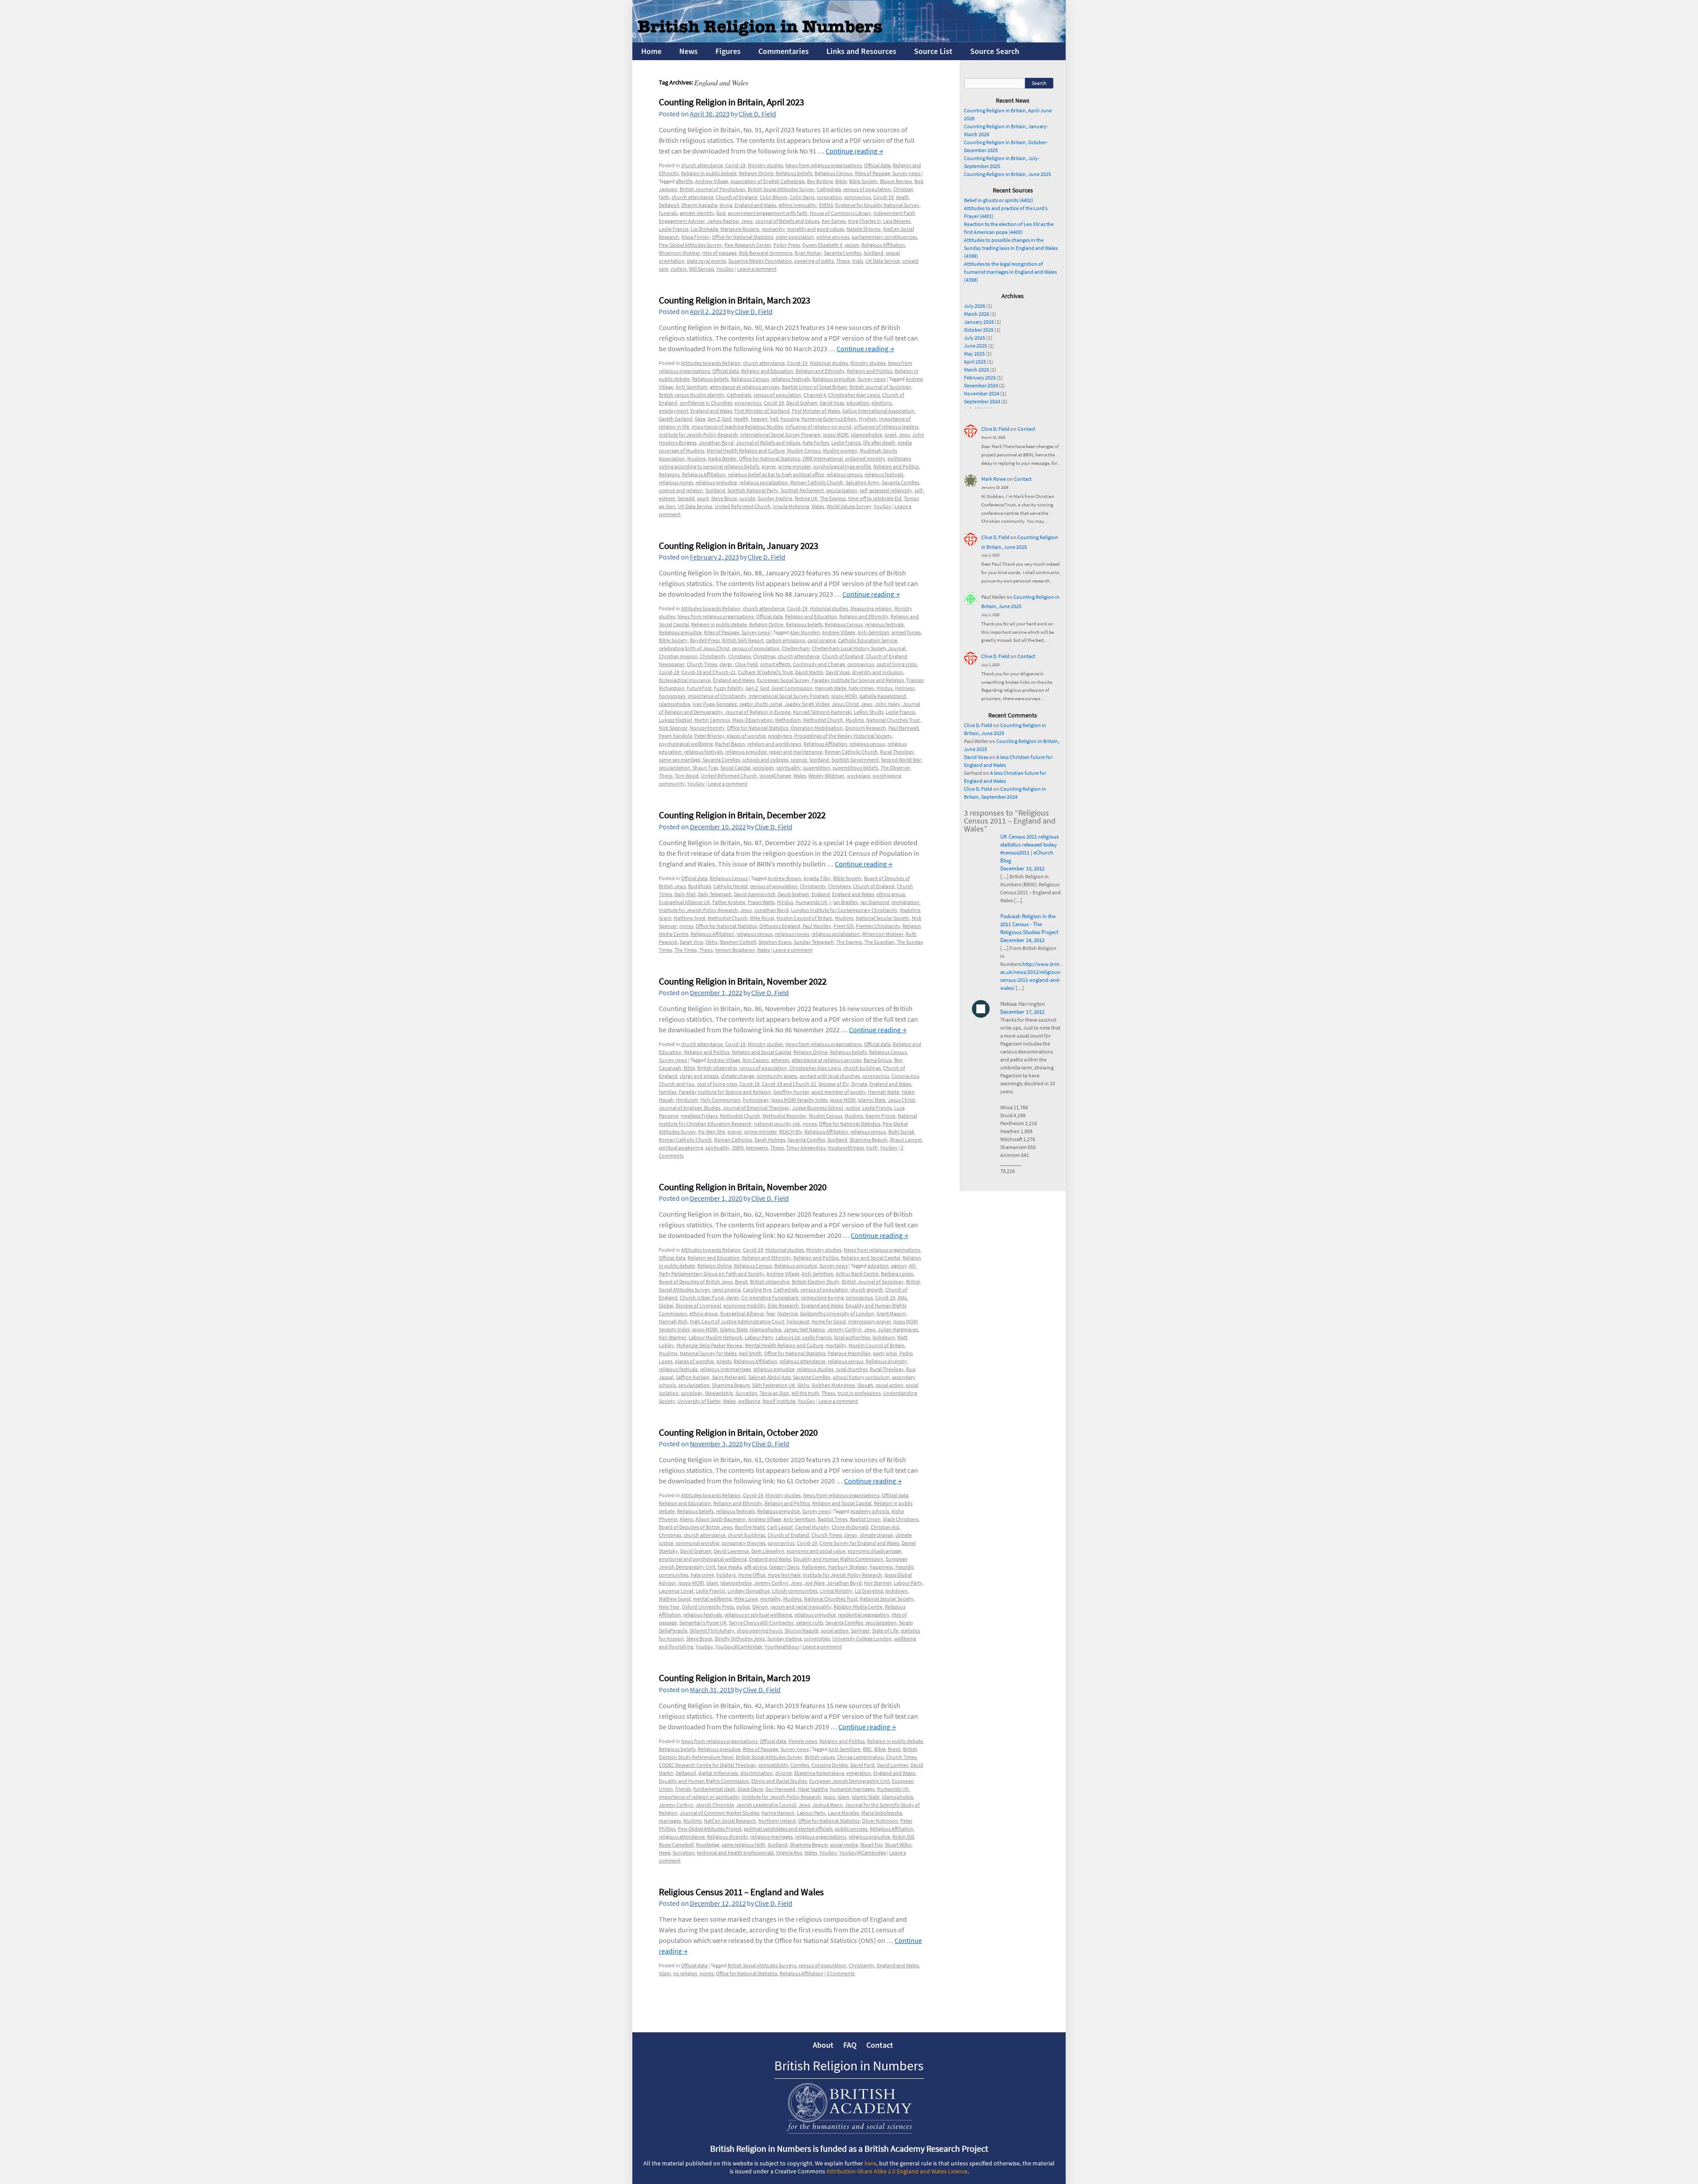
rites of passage (719, 253)
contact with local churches (830, 1076)
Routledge (708, 1845)
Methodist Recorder (784, 1116)
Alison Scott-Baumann (721, 1519)
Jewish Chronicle (715, 1805)
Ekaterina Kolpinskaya (819, 1773)
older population (795, 237)
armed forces (906, 632)
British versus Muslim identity (692, 395)
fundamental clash (714, 1789)
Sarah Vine (691, 942)
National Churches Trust (893, 720)
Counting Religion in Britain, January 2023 (738, 546)
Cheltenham (796, 648)
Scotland (874, 253)
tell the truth (805, 1393)
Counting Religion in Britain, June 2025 (1008, 174)
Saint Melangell (729, 1377)
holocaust (798, 1321)
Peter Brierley (709, 736)
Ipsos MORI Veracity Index (799, 1100)
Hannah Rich (673, 1321)
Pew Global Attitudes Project (710, 1829)
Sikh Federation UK (774, 1385)
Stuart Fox (871, 1845)
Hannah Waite (831, 688)
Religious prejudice (834, 379)
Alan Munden (805, 632)
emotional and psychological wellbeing (703, 1559)
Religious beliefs (794, 173)
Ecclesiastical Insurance (685, 680)
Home (651, 51)
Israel (890, 435)
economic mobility (744, 1305)
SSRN (738, 1148)
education (858, 403)
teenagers (757, 1148)
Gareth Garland (676, 419)
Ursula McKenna (791, 506)
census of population (867, 189)
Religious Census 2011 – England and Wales (741, 1892)
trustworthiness (846, 1148)
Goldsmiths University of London (837, 1313)
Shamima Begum (868, 1140)
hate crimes (861, 688)
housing (790, 419)
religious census (844, 474)
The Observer (895, 768)
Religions (669, 474)
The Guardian (880, 942)
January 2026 (979, 322)
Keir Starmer (673, 1337)
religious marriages (772, 1837)
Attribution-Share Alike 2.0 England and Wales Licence (897, 2171)
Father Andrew (729, 902)
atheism (780, 1060)
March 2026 (977, 314)
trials (858, 261)
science (799, 760)
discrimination (757, 1773)
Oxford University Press (708, 1607)
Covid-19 (735, 165)
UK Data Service (883, 261)
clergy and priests (699, 1076)
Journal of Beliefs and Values (787, 221)
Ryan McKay (808, 253)
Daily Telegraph (715, 894)
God (721, 213)
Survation (746, 1393)
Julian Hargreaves (898, 1329)
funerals (668, 213)
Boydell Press (705, 640)
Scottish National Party (753, 490)
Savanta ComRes (843, 253)
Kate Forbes (816, 443)
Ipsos (829, 1797)
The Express (833, 498)
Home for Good (829, 1321)
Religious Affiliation (883, 245)
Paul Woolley (817, 926)
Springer (860, 1630)
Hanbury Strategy (848, 1567)
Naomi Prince (880, 1116)
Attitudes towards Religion (711, 363)
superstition (817, 768)
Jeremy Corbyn (845, 1329)
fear (771, 1313)
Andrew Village (712, 181)
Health (741, 419)
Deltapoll (669, 205)
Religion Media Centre (858, 1607)
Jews (747, 221)
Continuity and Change (819, 664)
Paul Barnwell (904, 728)
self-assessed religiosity (886, 490)
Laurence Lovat (676, 1591)
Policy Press (787, 245)
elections (882, 403)
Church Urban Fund (702, 1297)
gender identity (697, 213)
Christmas (764, 656)
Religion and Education (767, 371)
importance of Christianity (717, 696)
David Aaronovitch (755, 894)
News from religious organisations (824, 165)
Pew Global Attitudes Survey (690, 245)
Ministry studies (765, 165)
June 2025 (975, 346)
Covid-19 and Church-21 (709, 672)
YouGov (725, 269)
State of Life (885, 1630)
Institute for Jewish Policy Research (698, 435)
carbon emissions (786, 640)
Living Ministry (836, 1591)
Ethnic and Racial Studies (779, 1781)
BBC (867, 1749)
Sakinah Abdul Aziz (769, 1377)
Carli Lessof (780, 1527)
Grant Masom (891, 1313)
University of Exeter (699, 1401)
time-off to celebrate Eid (875, 498)
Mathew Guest (675, 1599)
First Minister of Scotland (762, 411)
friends (683, 1789)
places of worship (746, 736)
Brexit (741, 1282)
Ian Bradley (846, 902)
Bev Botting (820, 181)
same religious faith (744, 1845)
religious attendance (803, 1361)
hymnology (756, 1100)
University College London (862, 1638)
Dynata (859, 1084)
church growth (867, 1289)
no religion (685, 1973)
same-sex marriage (680, 760)
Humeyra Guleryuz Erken (829, 419)
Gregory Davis (784, 1567)
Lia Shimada (704, 229)
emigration (859, 1773)
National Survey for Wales (708, 1353)
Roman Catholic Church (817, 482)
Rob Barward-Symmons (766, 253)
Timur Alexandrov (806, 1148)
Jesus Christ (845, 704)
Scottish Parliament (802, 490)
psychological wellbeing (686, 744)
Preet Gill (843, 926)
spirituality (789, 768)
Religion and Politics (870, 371)
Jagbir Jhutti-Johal (761, 704)
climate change (738, 1076)
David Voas (832, 403)
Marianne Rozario (740, 229)
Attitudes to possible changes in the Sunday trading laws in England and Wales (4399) (1011, 248)
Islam (712, 1583)
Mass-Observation (753, 720)
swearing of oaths (814, 261)
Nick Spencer (673, 728)
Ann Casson (756, 1060)
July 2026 (975, 306)
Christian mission (678, 656)
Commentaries (784, 51)
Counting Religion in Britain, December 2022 (742, 815)
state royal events (706, 261)
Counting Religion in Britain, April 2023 (731, 102)
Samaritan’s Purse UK (703, 1623)
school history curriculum (861, 1377)
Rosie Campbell (676, 1845)
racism (852, 245)
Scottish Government (855, 760)
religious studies (815, 1369)
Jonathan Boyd (716, 443)
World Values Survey (849, 506)
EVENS (826, 205)
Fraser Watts (761, 902)
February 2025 (980, 377)
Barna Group (878, 1060)
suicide (747, 498)
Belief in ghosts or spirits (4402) (999, 200)
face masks (730, 1567)
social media (844, 1845)
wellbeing (749, 1401)
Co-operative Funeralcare (770, 1297)
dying (726, 205)
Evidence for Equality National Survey (877, 205)
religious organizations (821, 1837)
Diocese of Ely (834, 1084)
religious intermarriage (725, 1369)
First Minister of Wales (816, 411)
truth (872, 1148)
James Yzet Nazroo (804, 1329)
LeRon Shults (869, 712)
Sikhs (711, 942)
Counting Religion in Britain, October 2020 (738, 1432)
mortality (836, 1345)
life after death (879, 443)
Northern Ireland (777, 1821)
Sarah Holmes (770, 1140)
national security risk (777, 1124)
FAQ (850, 2045)
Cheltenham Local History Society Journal (859, 648)
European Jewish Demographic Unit (849, 1781)
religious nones (676, 482)
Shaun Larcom (906, 1140)
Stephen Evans (775, 942)
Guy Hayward (780, 1789)
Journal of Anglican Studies (690, 1108)
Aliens (686, 1519)
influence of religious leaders (886, 427)
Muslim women (840, 450)
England (821, 894)
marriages (670, 1821)
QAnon (760, 1607)
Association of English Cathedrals (768, 181)
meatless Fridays (699, 1116)
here (870, 2163)
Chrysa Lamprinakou (860, 1757)
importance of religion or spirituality (699, 1797)
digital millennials (718, 1773)
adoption (878, 1266)
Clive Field (746, 664)
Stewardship (719, 1393)
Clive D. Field (757, 114)
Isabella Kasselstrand (883, 696)
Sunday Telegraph (814, 942)
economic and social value (816, 1551)
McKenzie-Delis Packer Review (710, 1345)
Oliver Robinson (880, 1821)
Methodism (788, 720)
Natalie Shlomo (864, 229)
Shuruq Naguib (801, 1630)
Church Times (702, 664)
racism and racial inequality (801, 1607)
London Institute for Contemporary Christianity (844, 910)
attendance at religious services (745, 387)
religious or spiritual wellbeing (758, 1615)
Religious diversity (886, 1361)
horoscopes (672, 696)
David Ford (862, 1765)
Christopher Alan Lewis (854, 395)
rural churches (852, 1369)
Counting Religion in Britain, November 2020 (743, 1187)
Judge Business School (818, 1108)
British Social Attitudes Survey (781, 189)
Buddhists (700, 886)
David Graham (802, 403)
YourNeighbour (782, 1646)
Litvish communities (795, 1591)
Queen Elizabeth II (822, 245)
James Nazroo (723, 221)
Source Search (995, 51)
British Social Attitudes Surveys (762, 1965)
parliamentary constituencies (884, 237)
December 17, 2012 (1022, 1012)
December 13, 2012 (1022, 868)
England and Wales (755, 205)
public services (851, 1829)
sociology (763, 768)
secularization (842, 490)
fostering (788, 1313)
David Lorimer (893, 1765)
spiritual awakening (681, 1148)
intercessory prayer (870, 1321)
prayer (769, 466)
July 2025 (975, 338)
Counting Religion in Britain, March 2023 (734, 300)
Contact (1026, 429)
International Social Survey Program (780, 435)
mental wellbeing (712, 1599)
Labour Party (759, 1337)
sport (703, 498)
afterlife (684, 181)
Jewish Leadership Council (766, 1805)
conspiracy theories (744, 1543)
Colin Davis (802, 197)
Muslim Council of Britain (805, 918)
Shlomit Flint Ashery (712, 1630)
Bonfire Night (750, 1527)
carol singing (822, 640)
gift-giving (755, 1567)
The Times (686, 950)
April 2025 (975, 362)
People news (803, 1741)
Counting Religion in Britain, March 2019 (734, 1678)
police (743, 1607)
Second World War (901, 760)
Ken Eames (834, 221)
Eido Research (783, 1305)
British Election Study (816, 1282)
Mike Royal (762, 918)
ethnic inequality (798, 205)
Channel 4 (815, 395)
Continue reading (854, 151)
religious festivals (791, 379)
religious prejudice (716, 482)
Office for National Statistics (743, 237)
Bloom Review (896, 181)
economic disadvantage (874, 1551)
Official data (877, 165)
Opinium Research (866, 728)
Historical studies (829, 363)
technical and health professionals (735, 1853)
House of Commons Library (840, 213)
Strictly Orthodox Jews (740, 1638)
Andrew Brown (784, 878)
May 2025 (974, 354)
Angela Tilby (817, 878)
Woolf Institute (779, 1401)
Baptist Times (833, 1519)
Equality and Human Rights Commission (838, 1559)
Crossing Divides (830, 1765)
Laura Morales (843, 1813)
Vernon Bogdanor (735, 950)
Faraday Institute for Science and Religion (858, 680)
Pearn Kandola (675, 736)
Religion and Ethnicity (820, 371)
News (688, 51)
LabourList (788, 1337)
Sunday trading (775, 498)
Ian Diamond (875, 902)
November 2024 (982, 393)
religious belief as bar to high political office (776, 474)
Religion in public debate (709, 173)
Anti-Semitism (692, 387)
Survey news (906, 173)
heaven (759, 419)
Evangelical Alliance (742, 1313)
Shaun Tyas (705, 768)
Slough (865, 1385)
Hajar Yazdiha (813, 1789)
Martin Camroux (712, 720)
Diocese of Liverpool (698, 1305)
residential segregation (864, 1615)
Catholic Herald (730, 886)
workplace (859, 776)
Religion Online (756, 173)
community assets (777, 1076)
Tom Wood (687, 776)
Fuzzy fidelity (729, 688)
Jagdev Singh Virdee (807, 704)
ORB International (823, 458)
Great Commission (792, 688)
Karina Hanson (778, 1813)
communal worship (698, 1543)
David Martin (809, 672)
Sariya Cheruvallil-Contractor (761, 1623)
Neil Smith (750, 1353)
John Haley (887, 704)
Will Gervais (702, 269)
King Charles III (864, 221)
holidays (726, 1575)
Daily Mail (685, 894)
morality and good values (816, 229)
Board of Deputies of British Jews (696, 1282)
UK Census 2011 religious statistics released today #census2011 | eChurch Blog (1029, 849)
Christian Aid (885, 1527)
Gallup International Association (878, 411)
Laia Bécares (897, 221)
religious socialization (764, 482)
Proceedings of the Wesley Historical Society (843, 736)
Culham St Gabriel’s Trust (765, 672)
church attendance (702, 165)
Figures (728, 51)
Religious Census (834, 173)
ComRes (800, 1765)
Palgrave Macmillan (849, 1353)
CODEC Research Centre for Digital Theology (707, 1765)
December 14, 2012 (1022, 940)
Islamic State (872, 1100)
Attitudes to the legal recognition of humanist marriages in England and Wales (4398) (1010, 272)
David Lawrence (731, 1551)
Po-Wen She (712, 1132)
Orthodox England (780, 926)
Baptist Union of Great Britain (815, 387)
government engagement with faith (768, 213)
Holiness (905, 688)
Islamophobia (866, 435)
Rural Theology (897, 752)
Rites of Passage (872, 173)
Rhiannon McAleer (679, 253)
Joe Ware (815, 1583)
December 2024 (981, 385)
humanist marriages (852, 1789)
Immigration (905, 902)
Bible (841, 181)
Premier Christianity (878, 926)
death (903, 197)
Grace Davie (750, 1789)
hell (774, 419)
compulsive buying (822, 1297)
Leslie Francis (674, 229)
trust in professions (859, 1393)
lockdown (884, 1337)
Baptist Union (865, 1519)
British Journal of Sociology (880, 387)
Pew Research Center (748, 245)
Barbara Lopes (897, 1274)
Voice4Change (775, 776)
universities (817, 1638)
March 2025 (977, 370)
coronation (829, 197)
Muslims (696, 458)
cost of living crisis (897, 664)
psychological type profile (842, 466)
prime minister (795, 466)
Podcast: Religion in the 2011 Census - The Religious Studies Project (1029, 924)
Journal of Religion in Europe (758, 712)
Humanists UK (811, 902)
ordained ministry (865, 458)
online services (833, 237)
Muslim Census (804, 450)
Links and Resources (861, 51)
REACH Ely (791, 1132)
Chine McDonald (850, 1527)
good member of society (839, 1092)
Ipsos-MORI (836, 435)
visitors (679, 269)
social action (889, 1385)
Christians (740, 656)
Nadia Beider (722, 458)
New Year (669, 1607)
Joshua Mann (828, 1805)
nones (686, 926)
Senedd (686, 498)
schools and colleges (765, 760)
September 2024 (982, 401)
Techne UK (806, 498)
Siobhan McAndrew (833, 1385)
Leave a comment (757, 269)
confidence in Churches (706, 403)
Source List (933, 51)
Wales (818, 506)
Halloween (814, 1567)
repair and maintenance (796, 752)
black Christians (901, 1519)
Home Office (752, 1575)
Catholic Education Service (868, 640)
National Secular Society (883, 918)
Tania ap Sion (774, 1393)
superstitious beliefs (855, 768)
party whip (885, 1353)
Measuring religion (871, 608)
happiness (882, 1567)
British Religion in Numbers (849, 2065)
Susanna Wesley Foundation (760, 261)
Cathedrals (829, 189)
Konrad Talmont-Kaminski (822, 712)
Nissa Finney (696, 237)
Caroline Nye (757, 1289)
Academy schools (870, 1511)
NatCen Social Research (730, 1821)
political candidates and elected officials (788, 1829)
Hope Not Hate (784, 1575)
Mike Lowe (746, 1599)
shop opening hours (759, 1630)
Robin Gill (903, 1837)
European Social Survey (783, 680)
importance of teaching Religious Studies (737, 427)
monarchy (773, 229)
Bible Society (863, 181)
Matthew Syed (689, 918)
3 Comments (841, 1973)
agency (899, 1266)
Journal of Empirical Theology (756, 1108)
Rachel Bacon (730, 744)
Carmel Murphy (812, 1527)
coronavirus (858, 197)
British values (820, 1757)
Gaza (700, 419)
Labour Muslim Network (715, 1337)
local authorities (852, 1337)
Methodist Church (823, 720)
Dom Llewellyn (768, 1551)
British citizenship (717, 1068)
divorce (784, 1773)
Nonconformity (707, 728)
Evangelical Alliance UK (685, 902)
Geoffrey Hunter (791, 1092)
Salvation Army (862, 482)
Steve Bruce (724, 498)
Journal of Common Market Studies (719, 1813)
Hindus (885, 688)
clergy (726, 664)
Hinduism (687, 1100)
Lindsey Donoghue (749, 1591)
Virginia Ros (789, 1853)
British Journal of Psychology (713, 189)
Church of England (737, 197)
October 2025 (979, 330)
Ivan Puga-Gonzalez (715, 704)
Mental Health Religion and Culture (746, 450)
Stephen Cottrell (738, 942)
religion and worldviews (774, 744)
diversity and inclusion (878, 672)
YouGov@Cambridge (739, 1646)
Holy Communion (721, 1100)
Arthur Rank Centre (857, 1274)
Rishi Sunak (901, 1132)
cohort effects (775, 664)
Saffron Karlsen (693, 1377)
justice (853, 1108)
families (668, 1092)
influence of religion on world (818, 427)
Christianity (713, 656)
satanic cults (810, 1623)
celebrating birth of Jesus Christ (694, 648)
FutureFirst (699, 688)
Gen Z (714, 419)
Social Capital (735, 768)
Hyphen (868, 419)
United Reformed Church (743, 506)
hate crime (702, 1575)
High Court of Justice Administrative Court (737, 1321)
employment (673, 411)
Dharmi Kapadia (699, 205)
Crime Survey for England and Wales (859, 1543)
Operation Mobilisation (817, 728)
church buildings (862, 1068)
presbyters (780, 736)
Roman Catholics (733, 1140)
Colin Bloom (774, 197)
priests (724, 1361)
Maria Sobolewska (882, 1813)
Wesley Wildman (826, 776)
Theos (843, 261)
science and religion (681, 490)
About (823, 2045)
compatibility (773, 1765)
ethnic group (891, 894)
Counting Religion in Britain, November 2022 (743, 981)
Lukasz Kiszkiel (675, 720)
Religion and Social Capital (761, 1052)
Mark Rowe (994, 479)
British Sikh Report (743, 640)
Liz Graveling (869, 1591)
